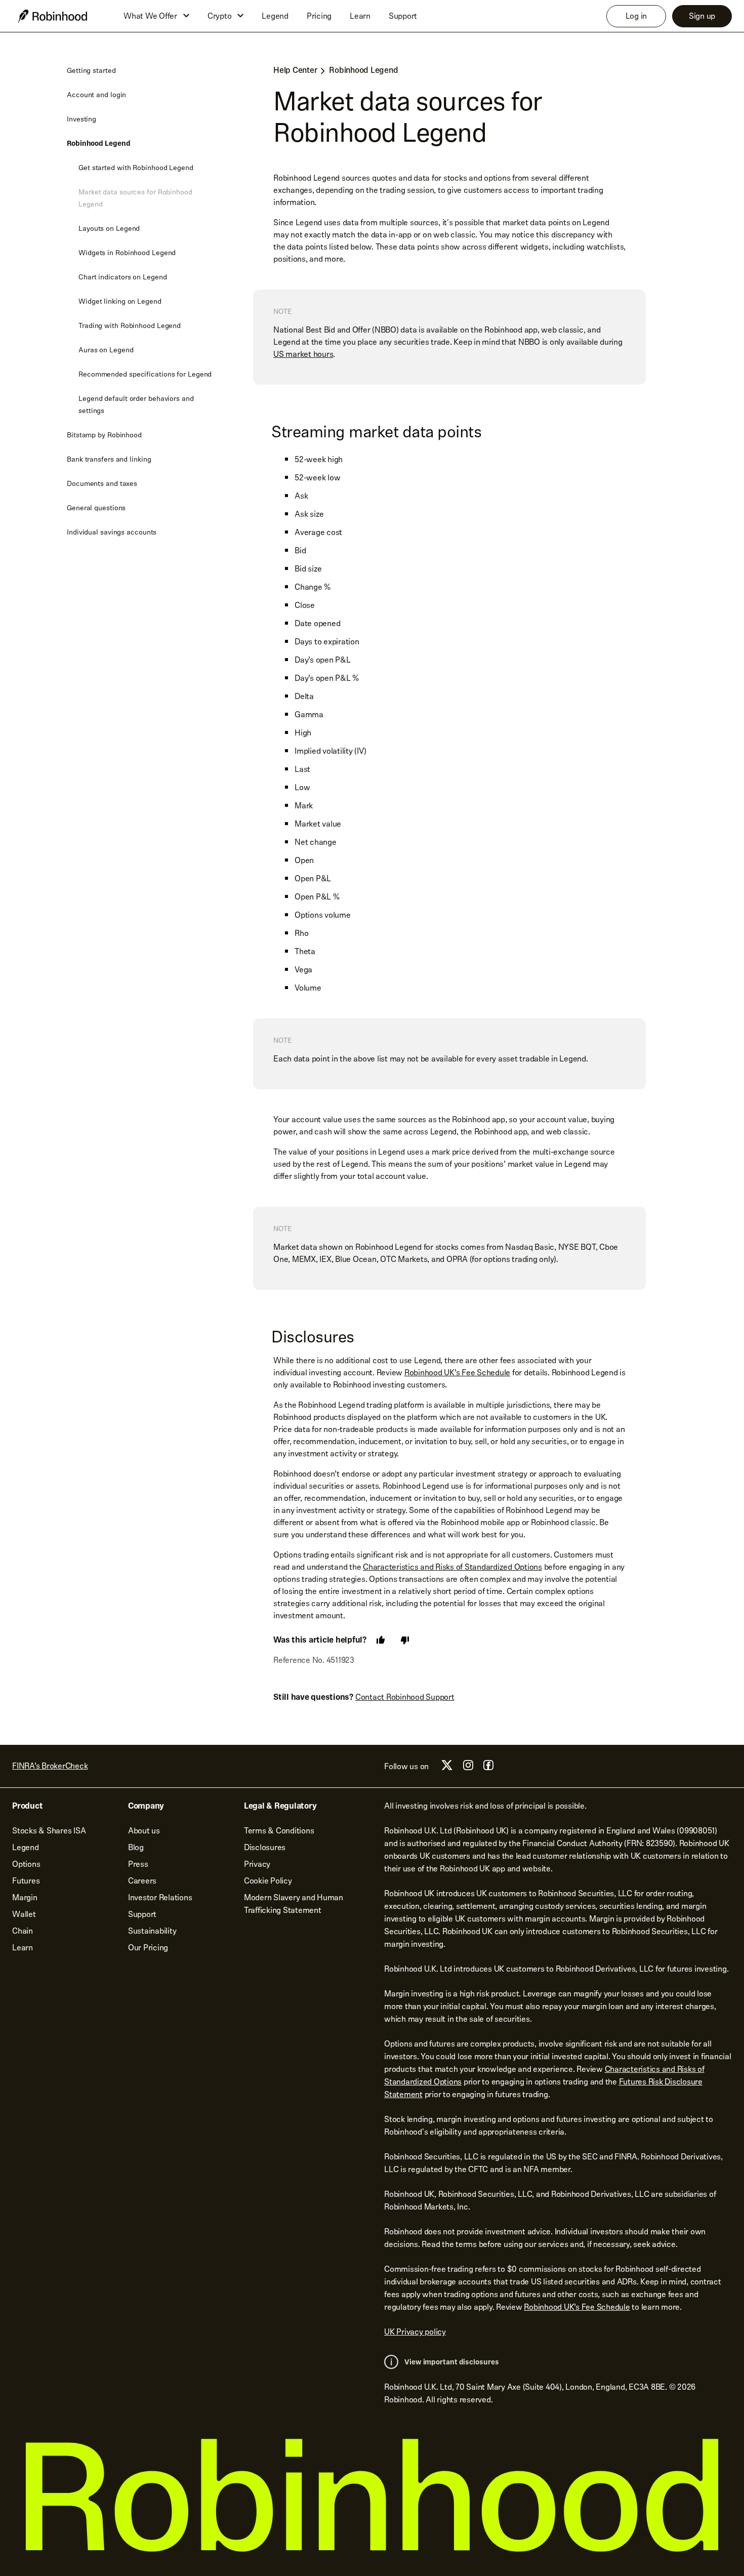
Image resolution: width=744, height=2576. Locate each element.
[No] (405, 1640)
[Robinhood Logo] (53, 16)
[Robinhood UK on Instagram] (468, 1768)
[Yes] (381, 1640)
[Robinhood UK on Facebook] (488, 1768)
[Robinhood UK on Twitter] (447, 1769)
